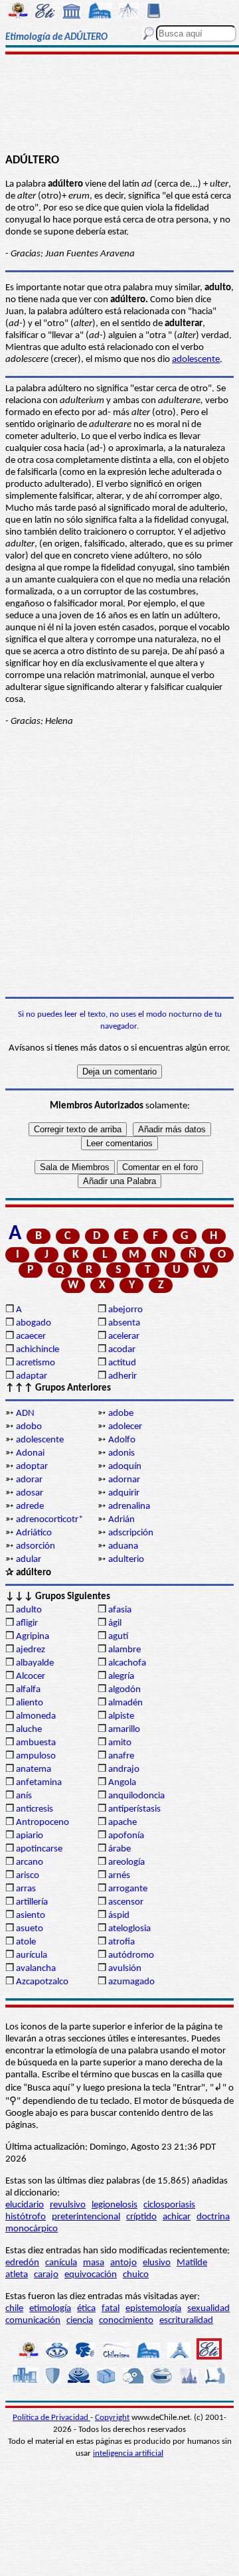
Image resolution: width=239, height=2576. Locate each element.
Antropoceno (42, 1823)
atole (26, 1942)
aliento (30, 1703)
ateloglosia (129, 1929)
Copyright (112, 2418)
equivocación (91, 2275)
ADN (25, 1414)
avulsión (125, 1969)
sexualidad (208, 2309)
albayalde (35, 1663)
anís (24, 1796)
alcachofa (127, 1663)
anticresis (35, 1809)
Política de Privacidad (51, 2418)
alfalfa (28, 1690)
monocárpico (32, 2229)
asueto (30, 1929)
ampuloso (36, 1756)
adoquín (125, 1467)
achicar (177, 2217)
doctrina (213, 2217)
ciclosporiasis (169, 2205)
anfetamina (39, 1783)
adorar (29, 1480)
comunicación (33, 2321)
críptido (141, 2217)
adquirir (124, 1493)
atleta (17, 2275)
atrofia (121, 1942)
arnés (119, 1876)
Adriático (34, 1533)
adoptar (32, 1467)
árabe (119, 1849)
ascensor (126, 1902)
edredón (22, 2263)
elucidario (25, 2205)
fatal (111, 2309)
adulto (29, 1610)
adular (29, 1560)
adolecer (125, 1427)
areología (126, 1862)
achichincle (38, 1350)
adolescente (196, 360)
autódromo (131, 1955)
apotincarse (39, 1849)
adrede (30, 1506)
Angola (122, 1783)
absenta (124, 1323)
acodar (122, 1350)
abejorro (125, 1310)
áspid (119, 1916)
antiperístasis (134, 1809)
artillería (32, 1902)
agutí (118, 1637)
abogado (34, 1323)
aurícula (32, 1955)
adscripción (131, 1533)
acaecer (31, 1336)
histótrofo (26, 2217)
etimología (50, 2309)
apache (122, 1823)
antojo (123, 2263)
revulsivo (68, 2205)
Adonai (30, 1453)
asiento (31, 1916)
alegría (121, 1676)
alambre (124, 1650)
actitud (122, 1363)
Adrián (121, 1520)
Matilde (192, 2263)
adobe (121, 1414)
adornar (124, 1480)
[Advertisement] (120, 104)
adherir (122, 1376)
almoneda (36, 1716)
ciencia (80, 2321)
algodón (124, 1690)
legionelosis (115, 2205)
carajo (46, 2275)
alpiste (121, 1716)
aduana (123, 1546)
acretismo (36, 1363)
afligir (27, 1623)
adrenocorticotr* (49, 1520)
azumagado (131, 1982)
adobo (29, 1427)
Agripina (33, 1637)
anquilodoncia (136, 1796)
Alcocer (31, 1676)
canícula (61, 2263)
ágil (115, 1623)
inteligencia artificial (128, 2453)
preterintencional (86, 2217)
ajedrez (31, 1650)
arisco (28, 1876)
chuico (136, 2275)
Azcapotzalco (42, 1982)
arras (26, 1889)
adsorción (36, 1546)
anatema (34, 1769)
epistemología (153, 2309)
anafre (121, 1756)
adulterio (126, 1560)
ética (86, 2309)
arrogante (128, 1889)
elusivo (157, 2263)
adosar (30, 1493)
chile (14, 2309)
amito (120, 1743)
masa (94, 2263)
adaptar (32, 1376)
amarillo (124, 1730)
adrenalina (129, 1506)
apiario (30, 1836)
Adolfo (122, 1440)
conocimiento (126, 2321)
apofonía (126, 1836)
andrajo (124, 1769)
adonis (121, 1453)
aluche (29, 1730)
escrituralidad (186, 2321)
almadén (125, 1703)
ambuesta (36, 1743)
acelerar (124, 1336)
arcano (30, 1862)
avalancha (36, 1969)
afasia (120, 1610)
